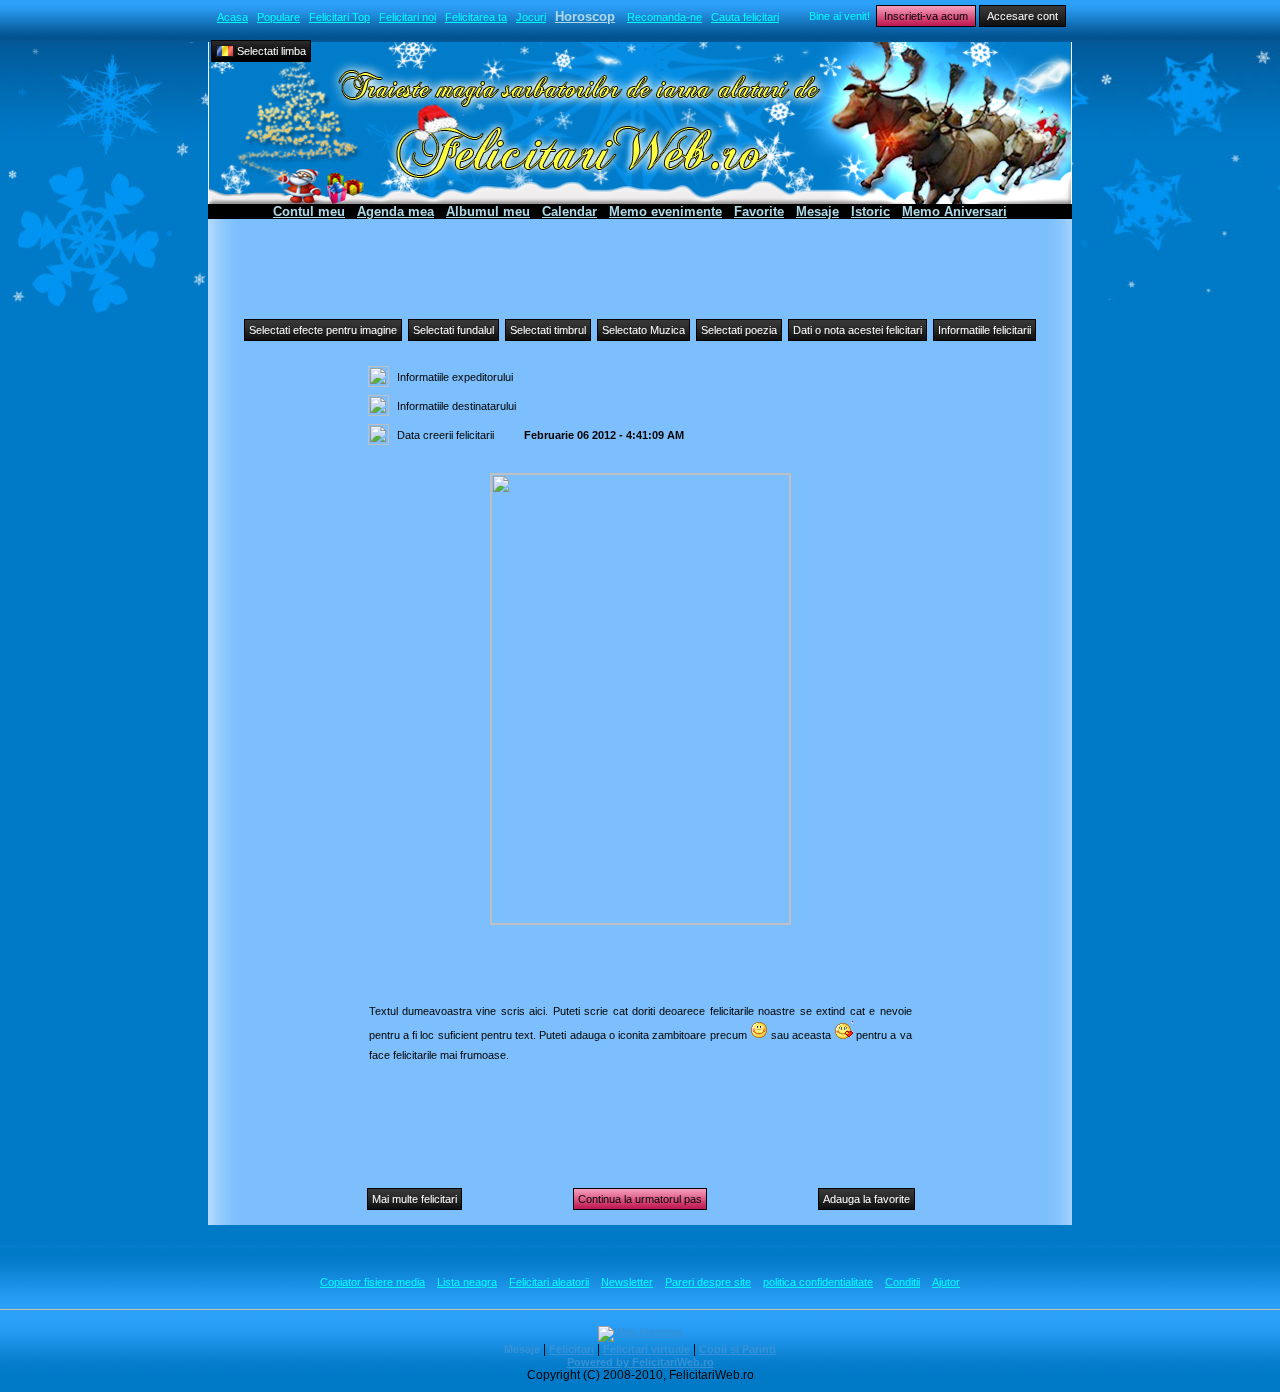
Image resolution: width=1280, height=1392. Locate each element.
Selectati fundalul (453, 330)
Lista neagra (467, 1282)
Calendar (569, 211)
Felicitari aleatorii (549, 1282)
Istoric (870, 211)
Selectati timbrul (548, 330)
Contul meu (309, 211)
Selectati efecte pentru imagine (323, 330)
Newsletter (627, 1282)
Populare (278, 17)
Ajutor (946, 1282)
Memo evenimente (665, 211)
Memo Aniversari (954, 211)
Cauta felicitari (745, 17)
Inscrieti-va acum (926, 16)
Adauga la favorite (866, 1199)
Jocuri (531, 17)
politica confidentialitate (818, 1282)
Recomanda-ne (664, 17)
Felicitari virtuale (646, 1349)
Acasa (232, 17)
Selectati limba (270, 51)
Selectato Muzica (643, 330)
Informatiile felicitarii (984, 330)
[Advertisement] (640, 264)
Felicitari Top (339, 17)
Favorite (759, 211)
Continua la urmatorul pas (640, 1199)
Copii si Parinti (737, 1349)
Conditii (902, 1282)
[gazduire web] (640, 1332)
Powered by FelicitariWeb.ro (640, 1362)
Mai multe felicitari (414, 1199)
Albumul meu (488, 211)
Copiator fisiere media (372, 1282)
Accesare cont (1022, 16)
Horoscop (585, 16)
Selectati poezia (739, 330)
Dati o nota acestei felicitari (857, 330)
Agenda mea (395, 211)
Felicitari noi (407, 17)
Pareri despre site (708, 1282)
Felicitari (571, 1349)
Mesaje (817, 211)
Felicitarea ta (476, 17)
